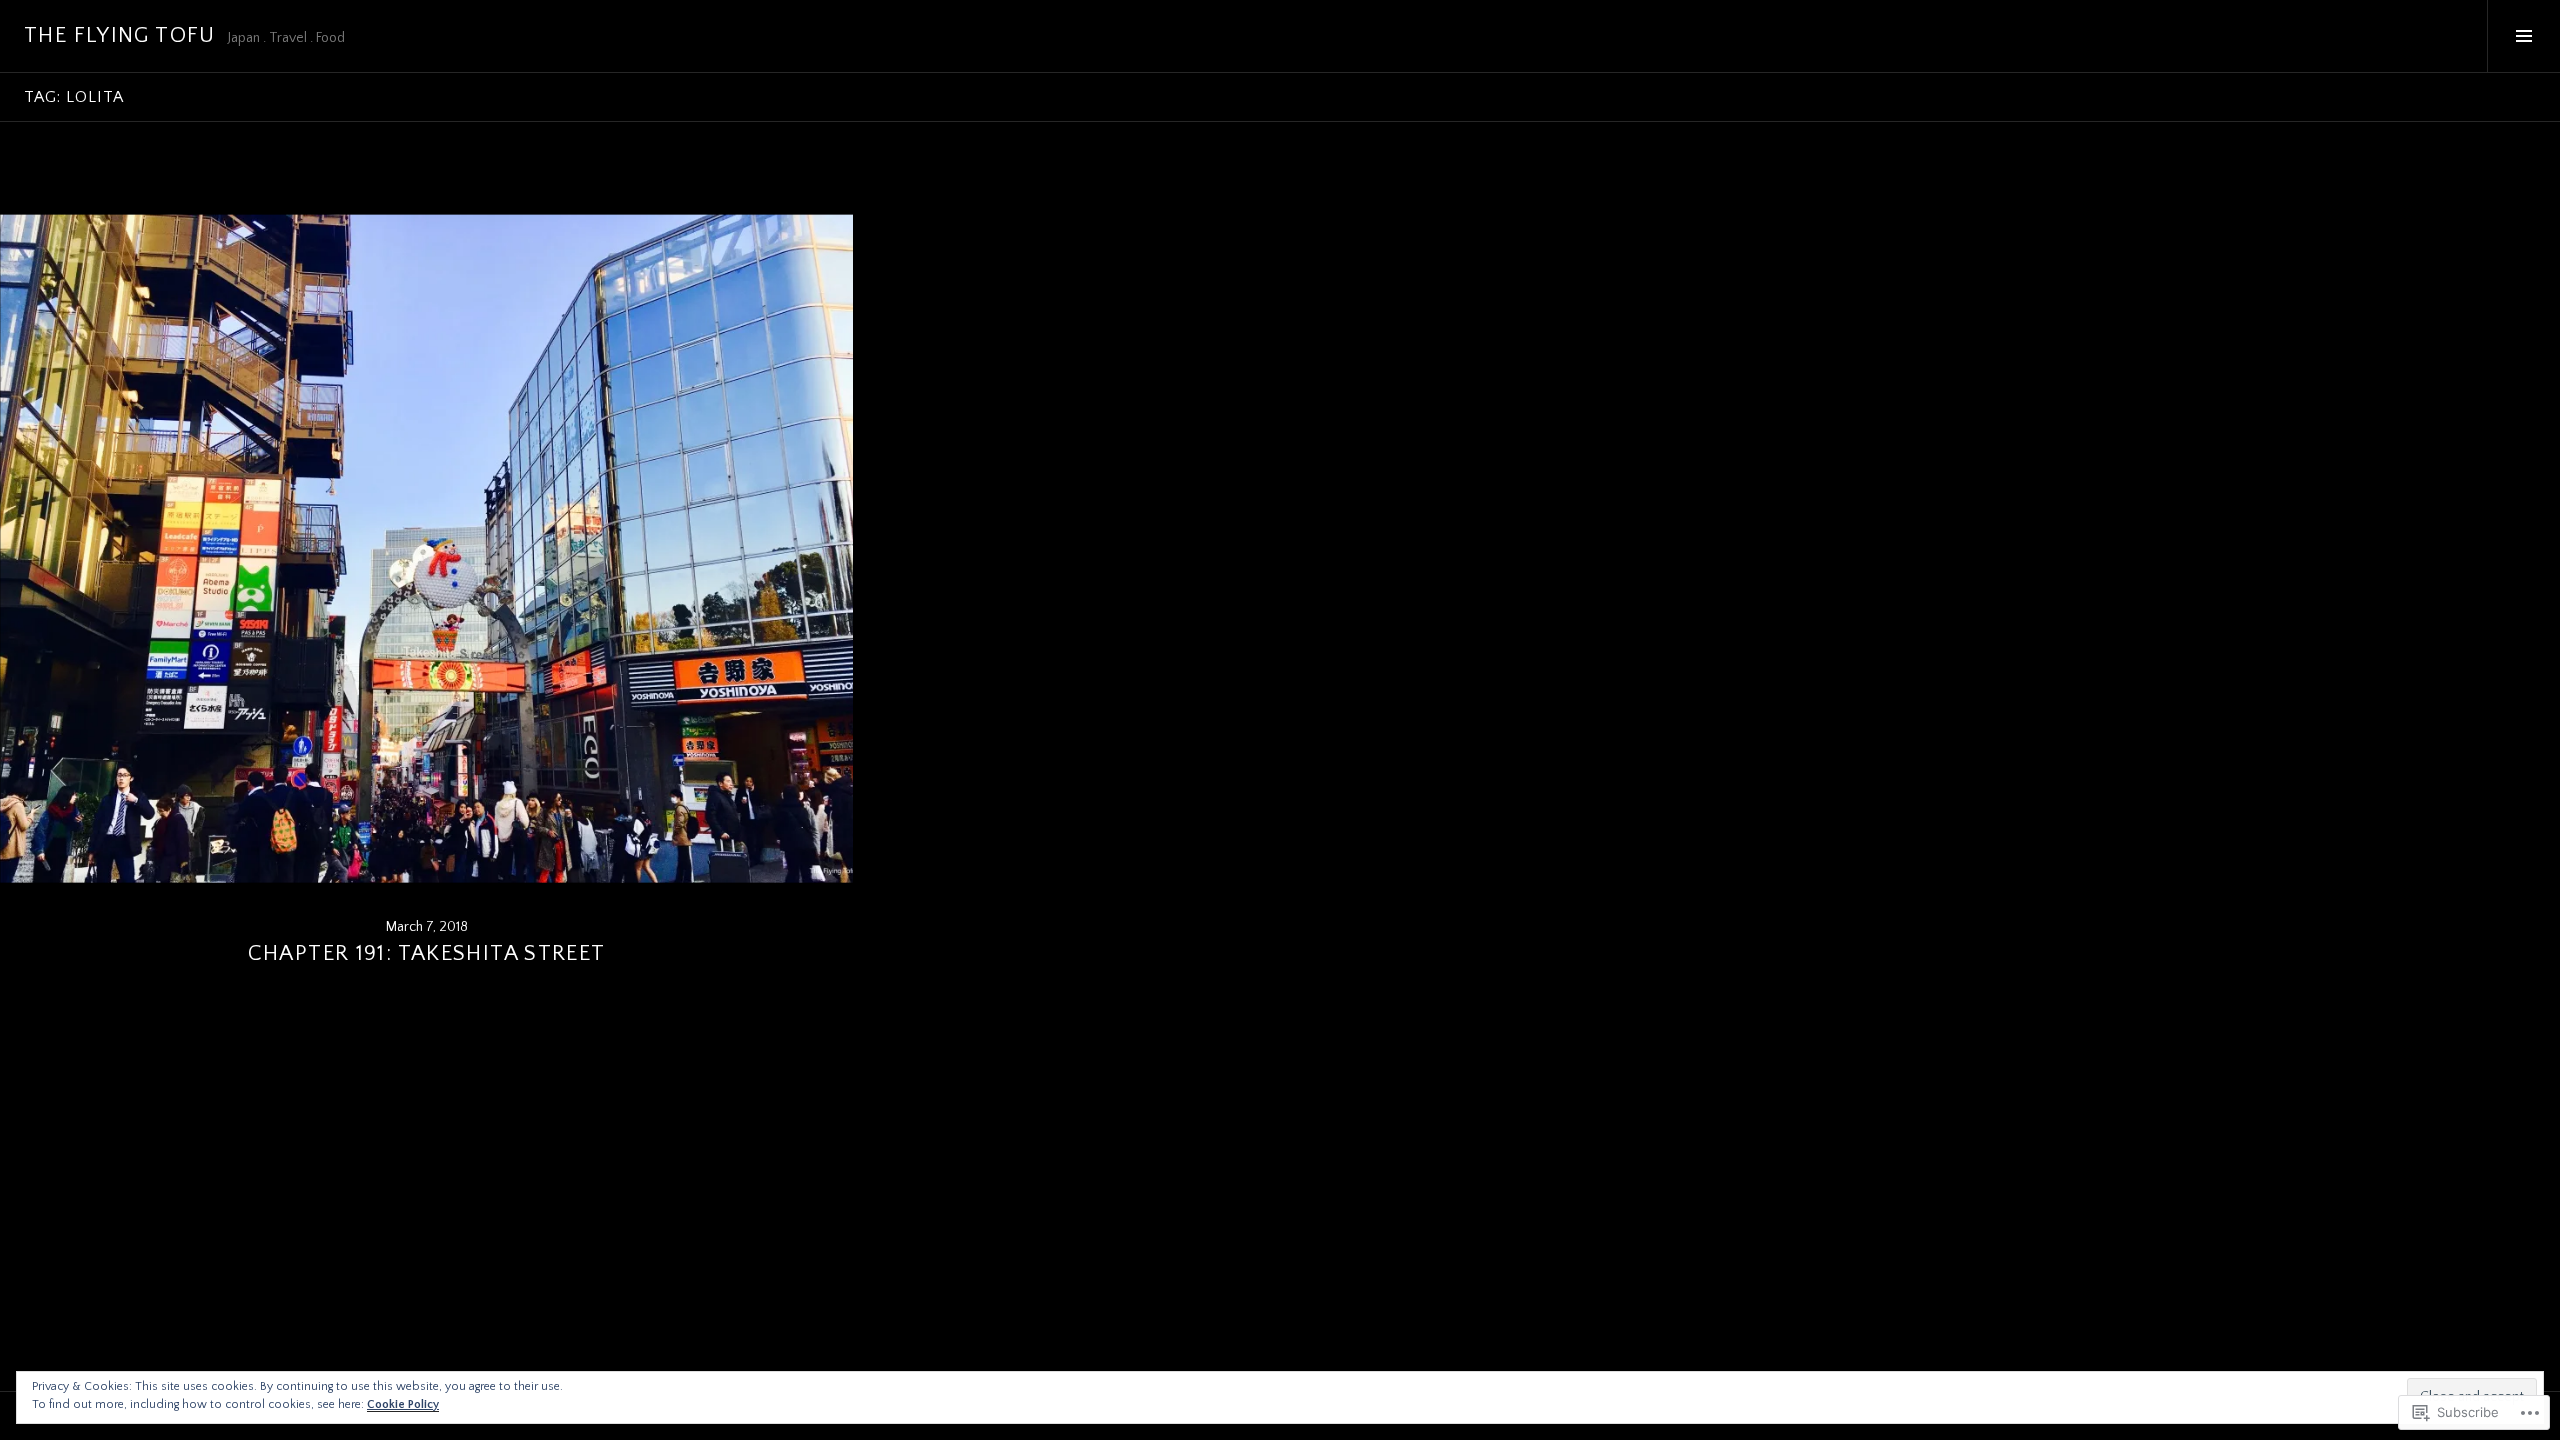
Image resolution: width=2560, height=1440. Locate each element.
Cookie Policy (403, 1404)
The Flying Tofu (120, 35)
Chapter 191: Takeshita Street (427, 953)
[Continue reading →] (426, 548)
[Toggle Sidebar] (2523, 36)
